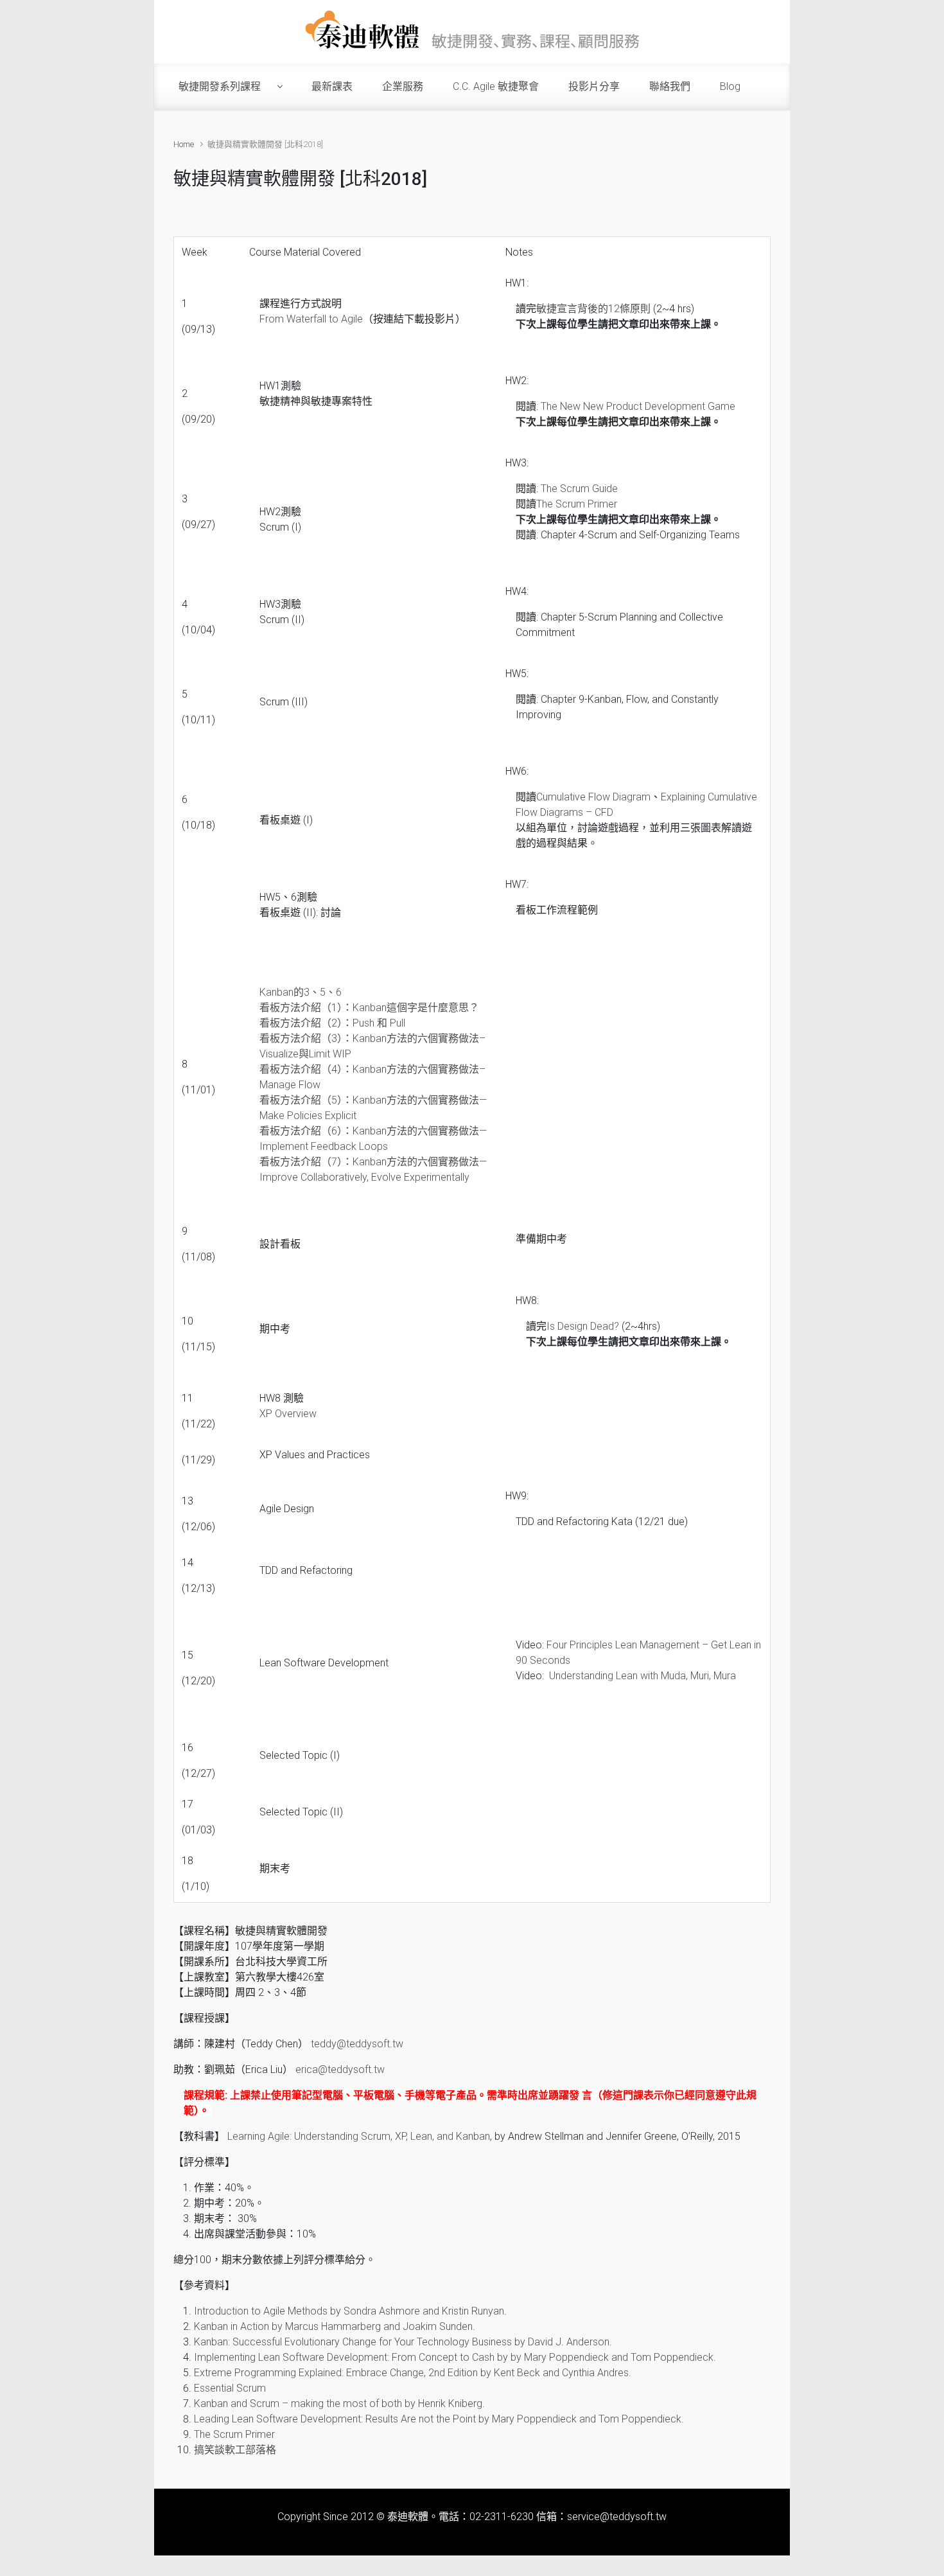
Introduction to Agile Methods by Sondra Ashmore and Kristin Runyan (349, 2311)
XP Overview (288, 1414)
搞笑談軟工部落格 (235, 2450)
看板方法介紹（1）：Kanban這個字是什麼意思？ (369, 1008)
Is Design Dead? (583, 1326)
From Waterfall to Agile (311, 319)
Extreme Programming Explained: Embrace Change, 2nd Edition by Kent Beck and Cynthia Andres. (413, 2373)
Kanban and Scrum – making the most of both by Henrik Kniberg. (339, 2404)
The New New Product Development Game (638, 406)
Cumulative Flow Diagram (593, 797)
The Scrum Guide (579, 489)
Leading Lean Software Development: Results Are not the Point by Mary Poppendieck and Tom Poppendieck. (439, 2419)
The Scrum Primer (577, 504)
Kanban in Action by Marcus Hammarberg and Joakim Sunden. (335, 2326)
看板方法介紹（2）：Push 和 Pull (332, 1023)
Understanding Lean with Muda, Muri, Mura (642, 1676)
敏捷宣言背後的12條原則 (593, 309)
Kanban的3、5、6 (301, 992)
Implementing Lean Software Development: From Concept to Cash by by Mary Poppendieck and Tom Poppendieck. (455, 2357)
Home (184, 144)
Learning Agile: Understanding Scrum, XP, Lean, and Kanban (359, 2136)
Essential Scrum (230, 2388)
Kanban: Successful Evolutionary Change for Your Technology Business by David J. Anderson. (403, 2342)
